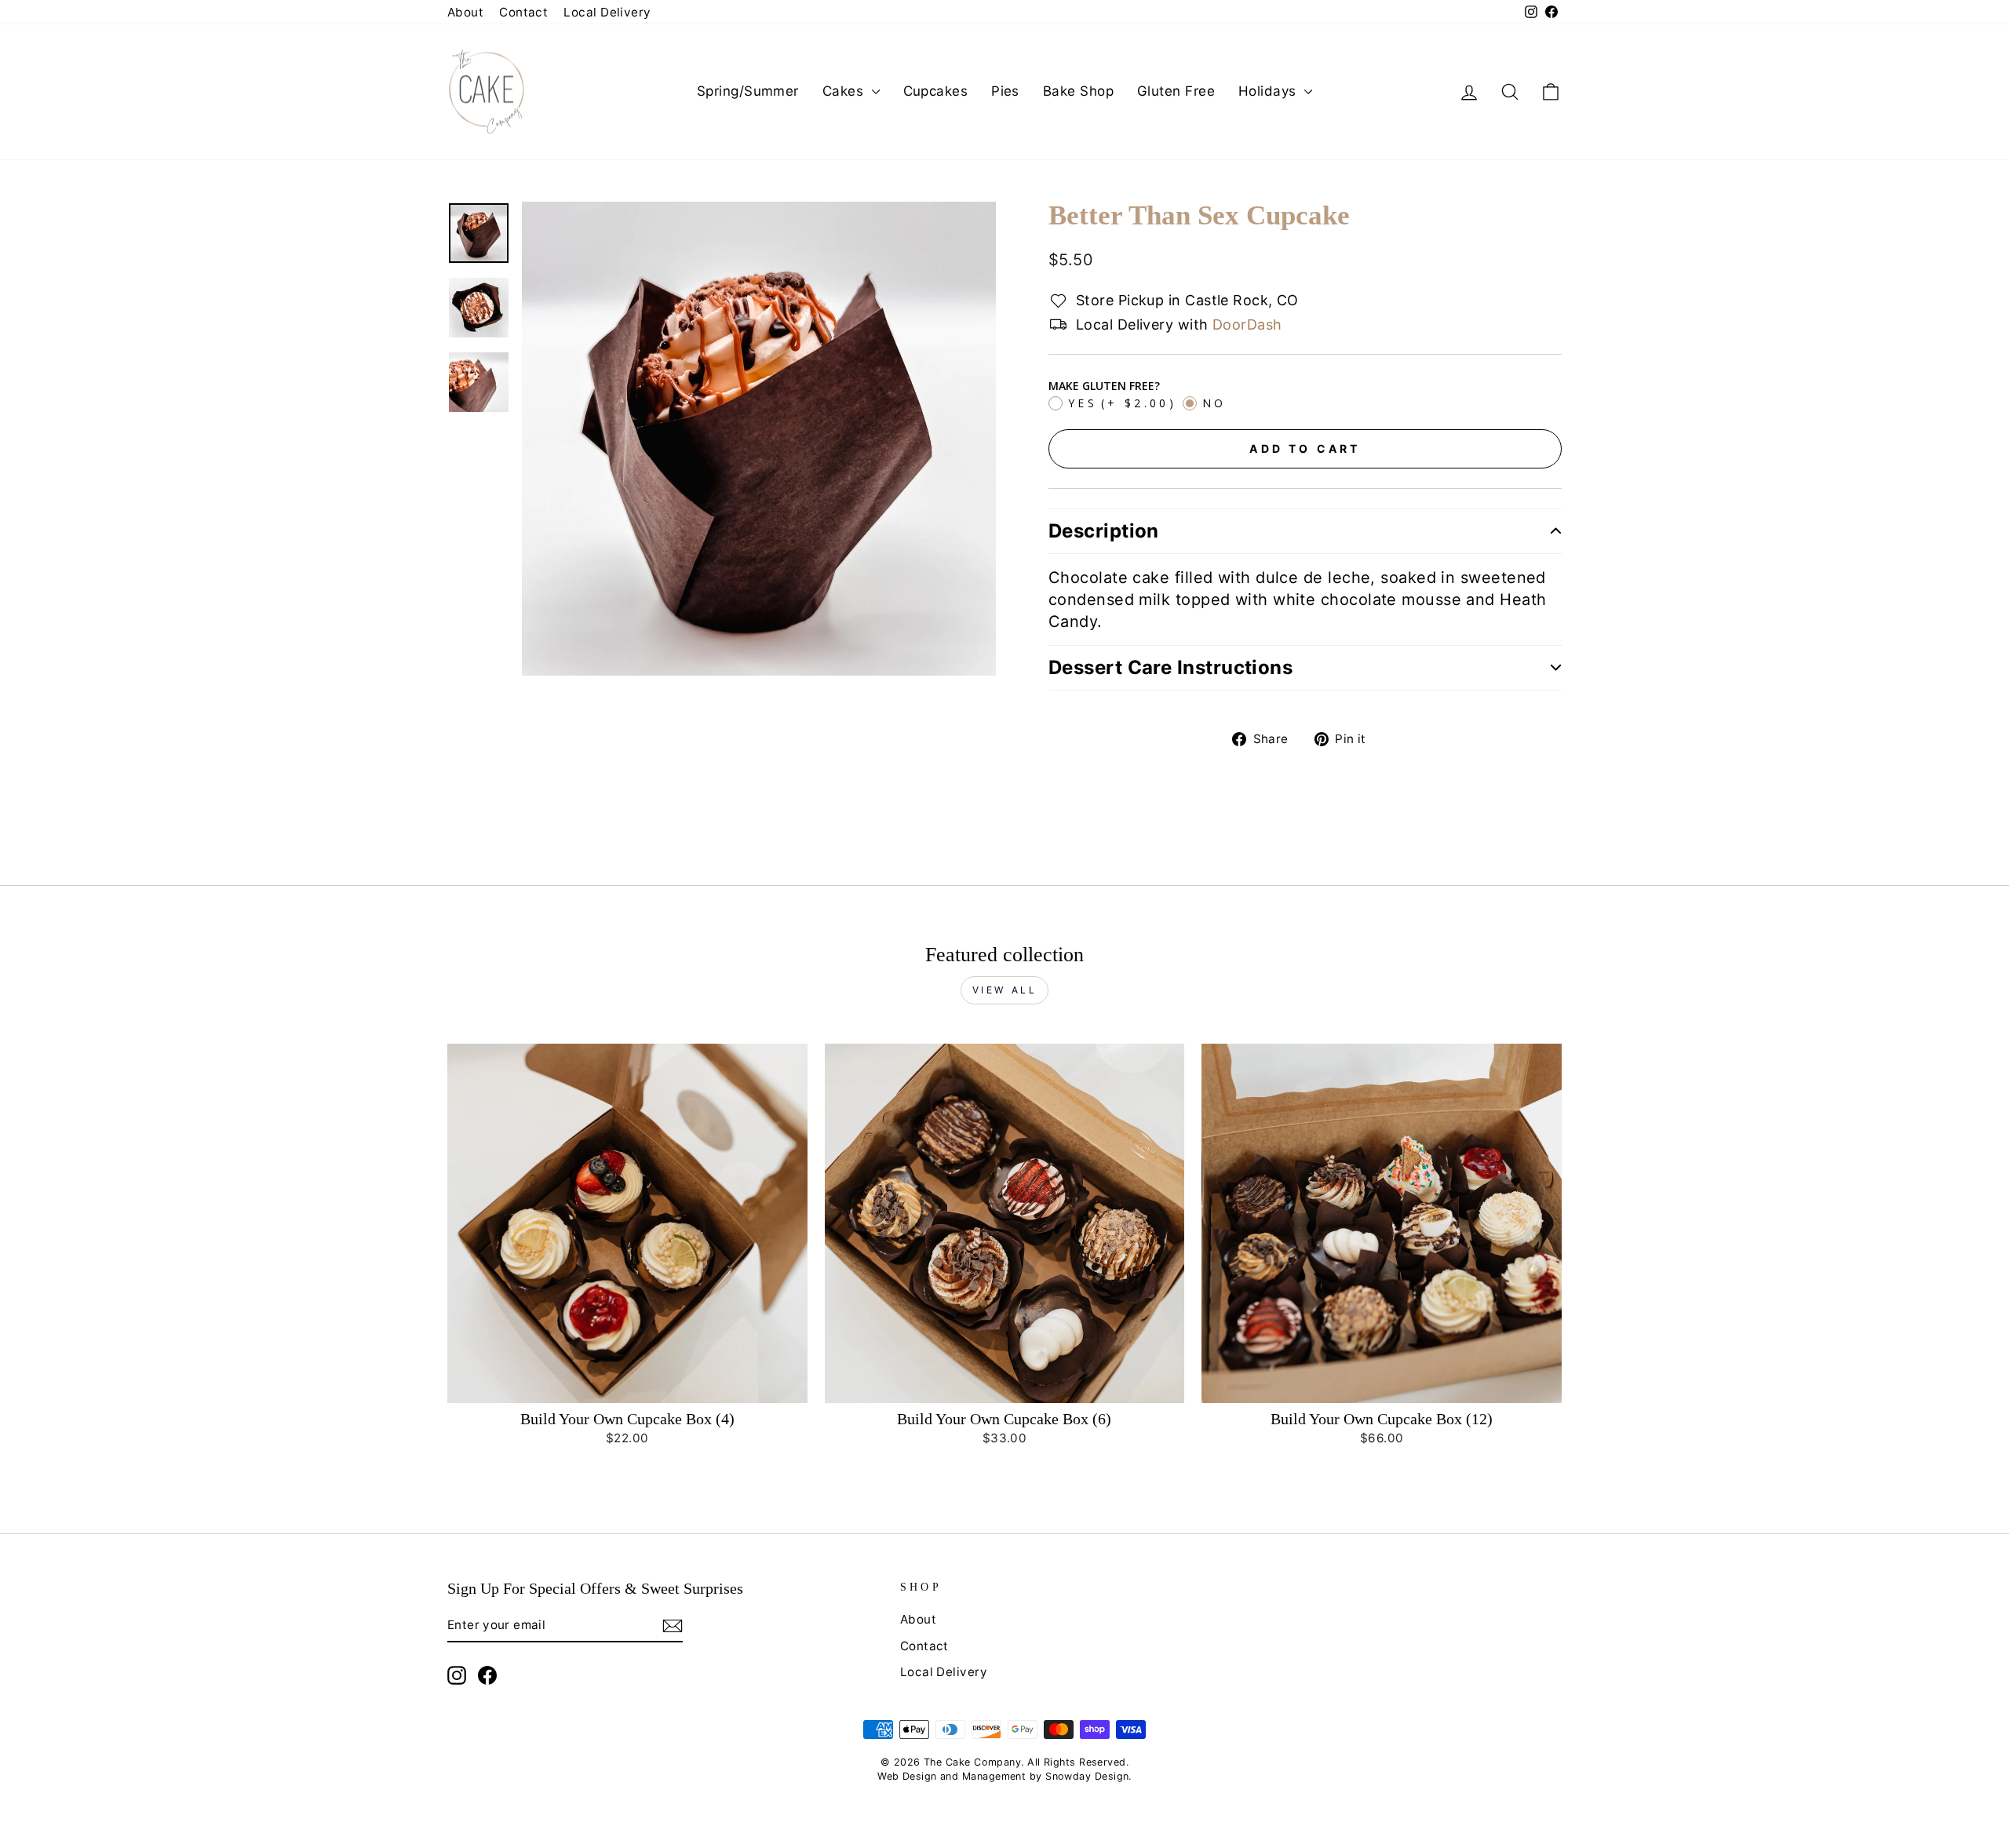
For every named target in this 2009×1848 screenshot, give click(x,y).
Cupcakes (936, 91)
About (465, 12)
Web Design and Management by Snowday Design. (1004, 1776)
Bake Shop (1078, 91)
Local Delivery (607, 12)
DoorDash (1247, 324)
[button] (1305, 531)
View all (1005, 990)
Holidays (1269, 91)
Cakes (845, 91)
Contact (523, 12)
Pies (1005, 91)
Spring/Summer (748, 91)
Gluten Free (1176, 91)
